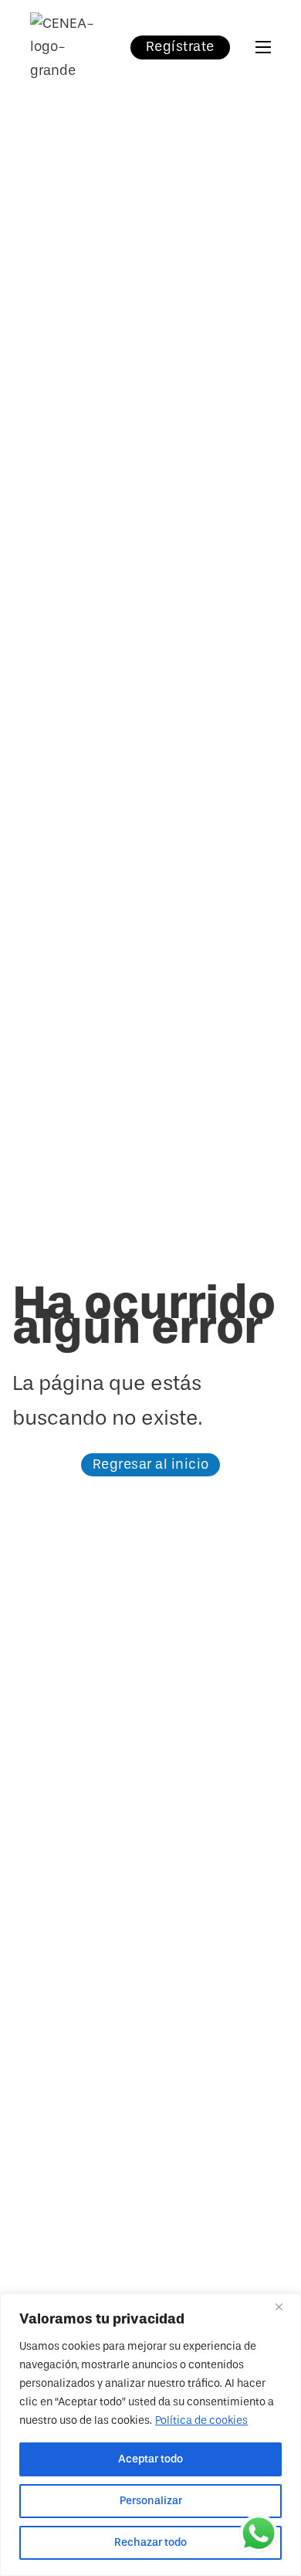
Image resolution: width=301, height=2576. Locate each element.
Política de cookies (201, 2420)
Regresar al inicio (151, 1464)
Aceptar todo (150, 2459)
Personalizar (151, 2501)
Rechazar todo (150, 2542)
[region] (150, 2435)
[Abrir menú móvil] (263, 47)
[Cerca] (285, 2307)
